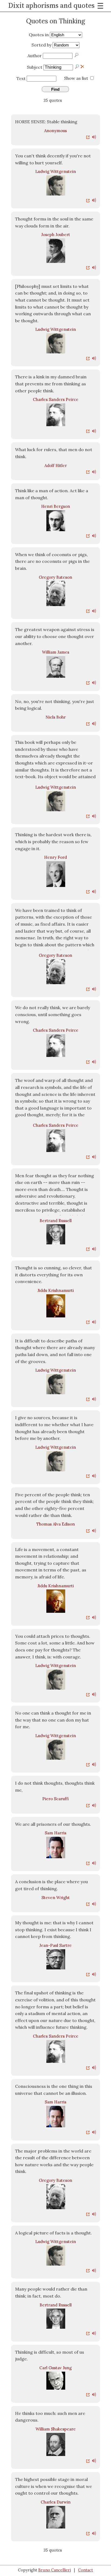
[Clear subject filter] (82, 66)
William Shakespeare (56, 2429)
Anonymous (55, 131)
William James (56, 652)
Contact (86, 2570)
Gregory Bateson (55, 577)
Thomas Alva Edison (56, 1524)
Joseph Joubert (56, 235)
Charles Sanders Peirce (56, 399)
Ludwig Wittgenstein (56, 171)
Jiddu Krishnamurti (56, 1290)
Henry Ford (55, 857)
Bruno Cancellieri (55, 2570)
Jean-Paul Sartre (55, 1945)
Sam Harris (55, 1833)
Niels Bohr (56, 717)
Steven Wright (56, 1898)
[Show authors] (77, 55)
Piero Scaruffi (55, 1799)
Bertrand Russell (56, 1221)
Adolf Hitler (56, 465)
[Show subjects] (77, 67)
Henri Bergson (56, 506)
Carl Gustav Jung (55, 2368)
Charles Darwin (56, 2502)
